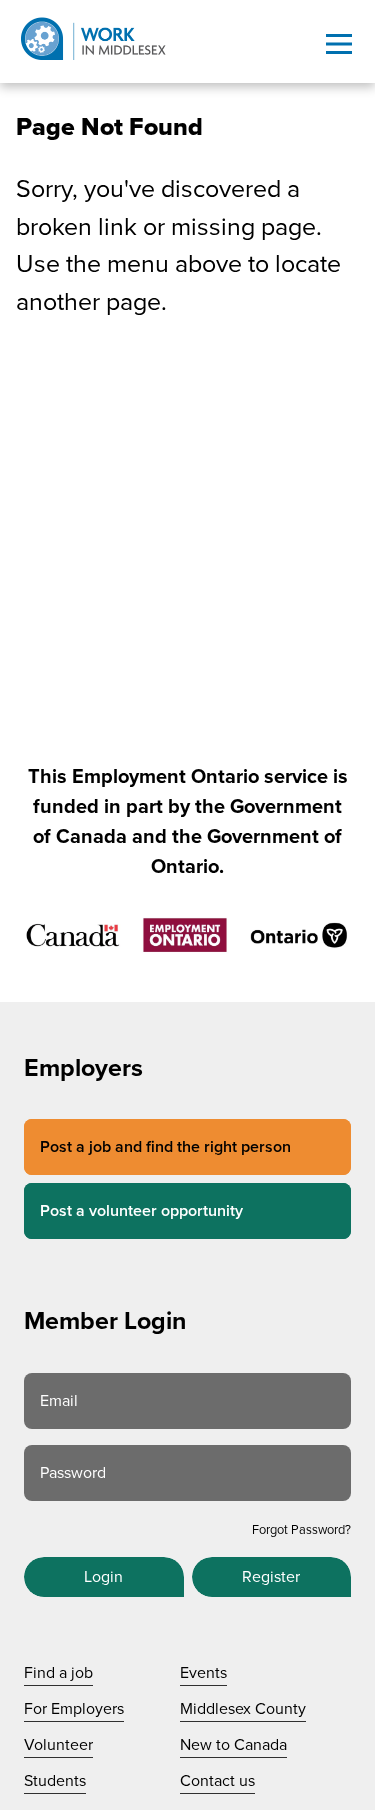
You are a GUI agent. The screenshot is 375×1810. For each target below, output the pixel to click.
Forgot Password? (301, 1530)
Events (203, 1673)
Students (55, 1781)
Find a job (58, 1673)
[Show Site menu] (339, 44)
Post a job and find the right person (165, 1147)
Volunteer (58, 1745)
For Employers (74, 1709)
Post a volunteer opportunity (141, 1211)
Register (271, 1577)
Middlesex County (243, 1709)
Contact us (217, 1781)
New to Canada (233, 1745)
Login (103, 1577)
